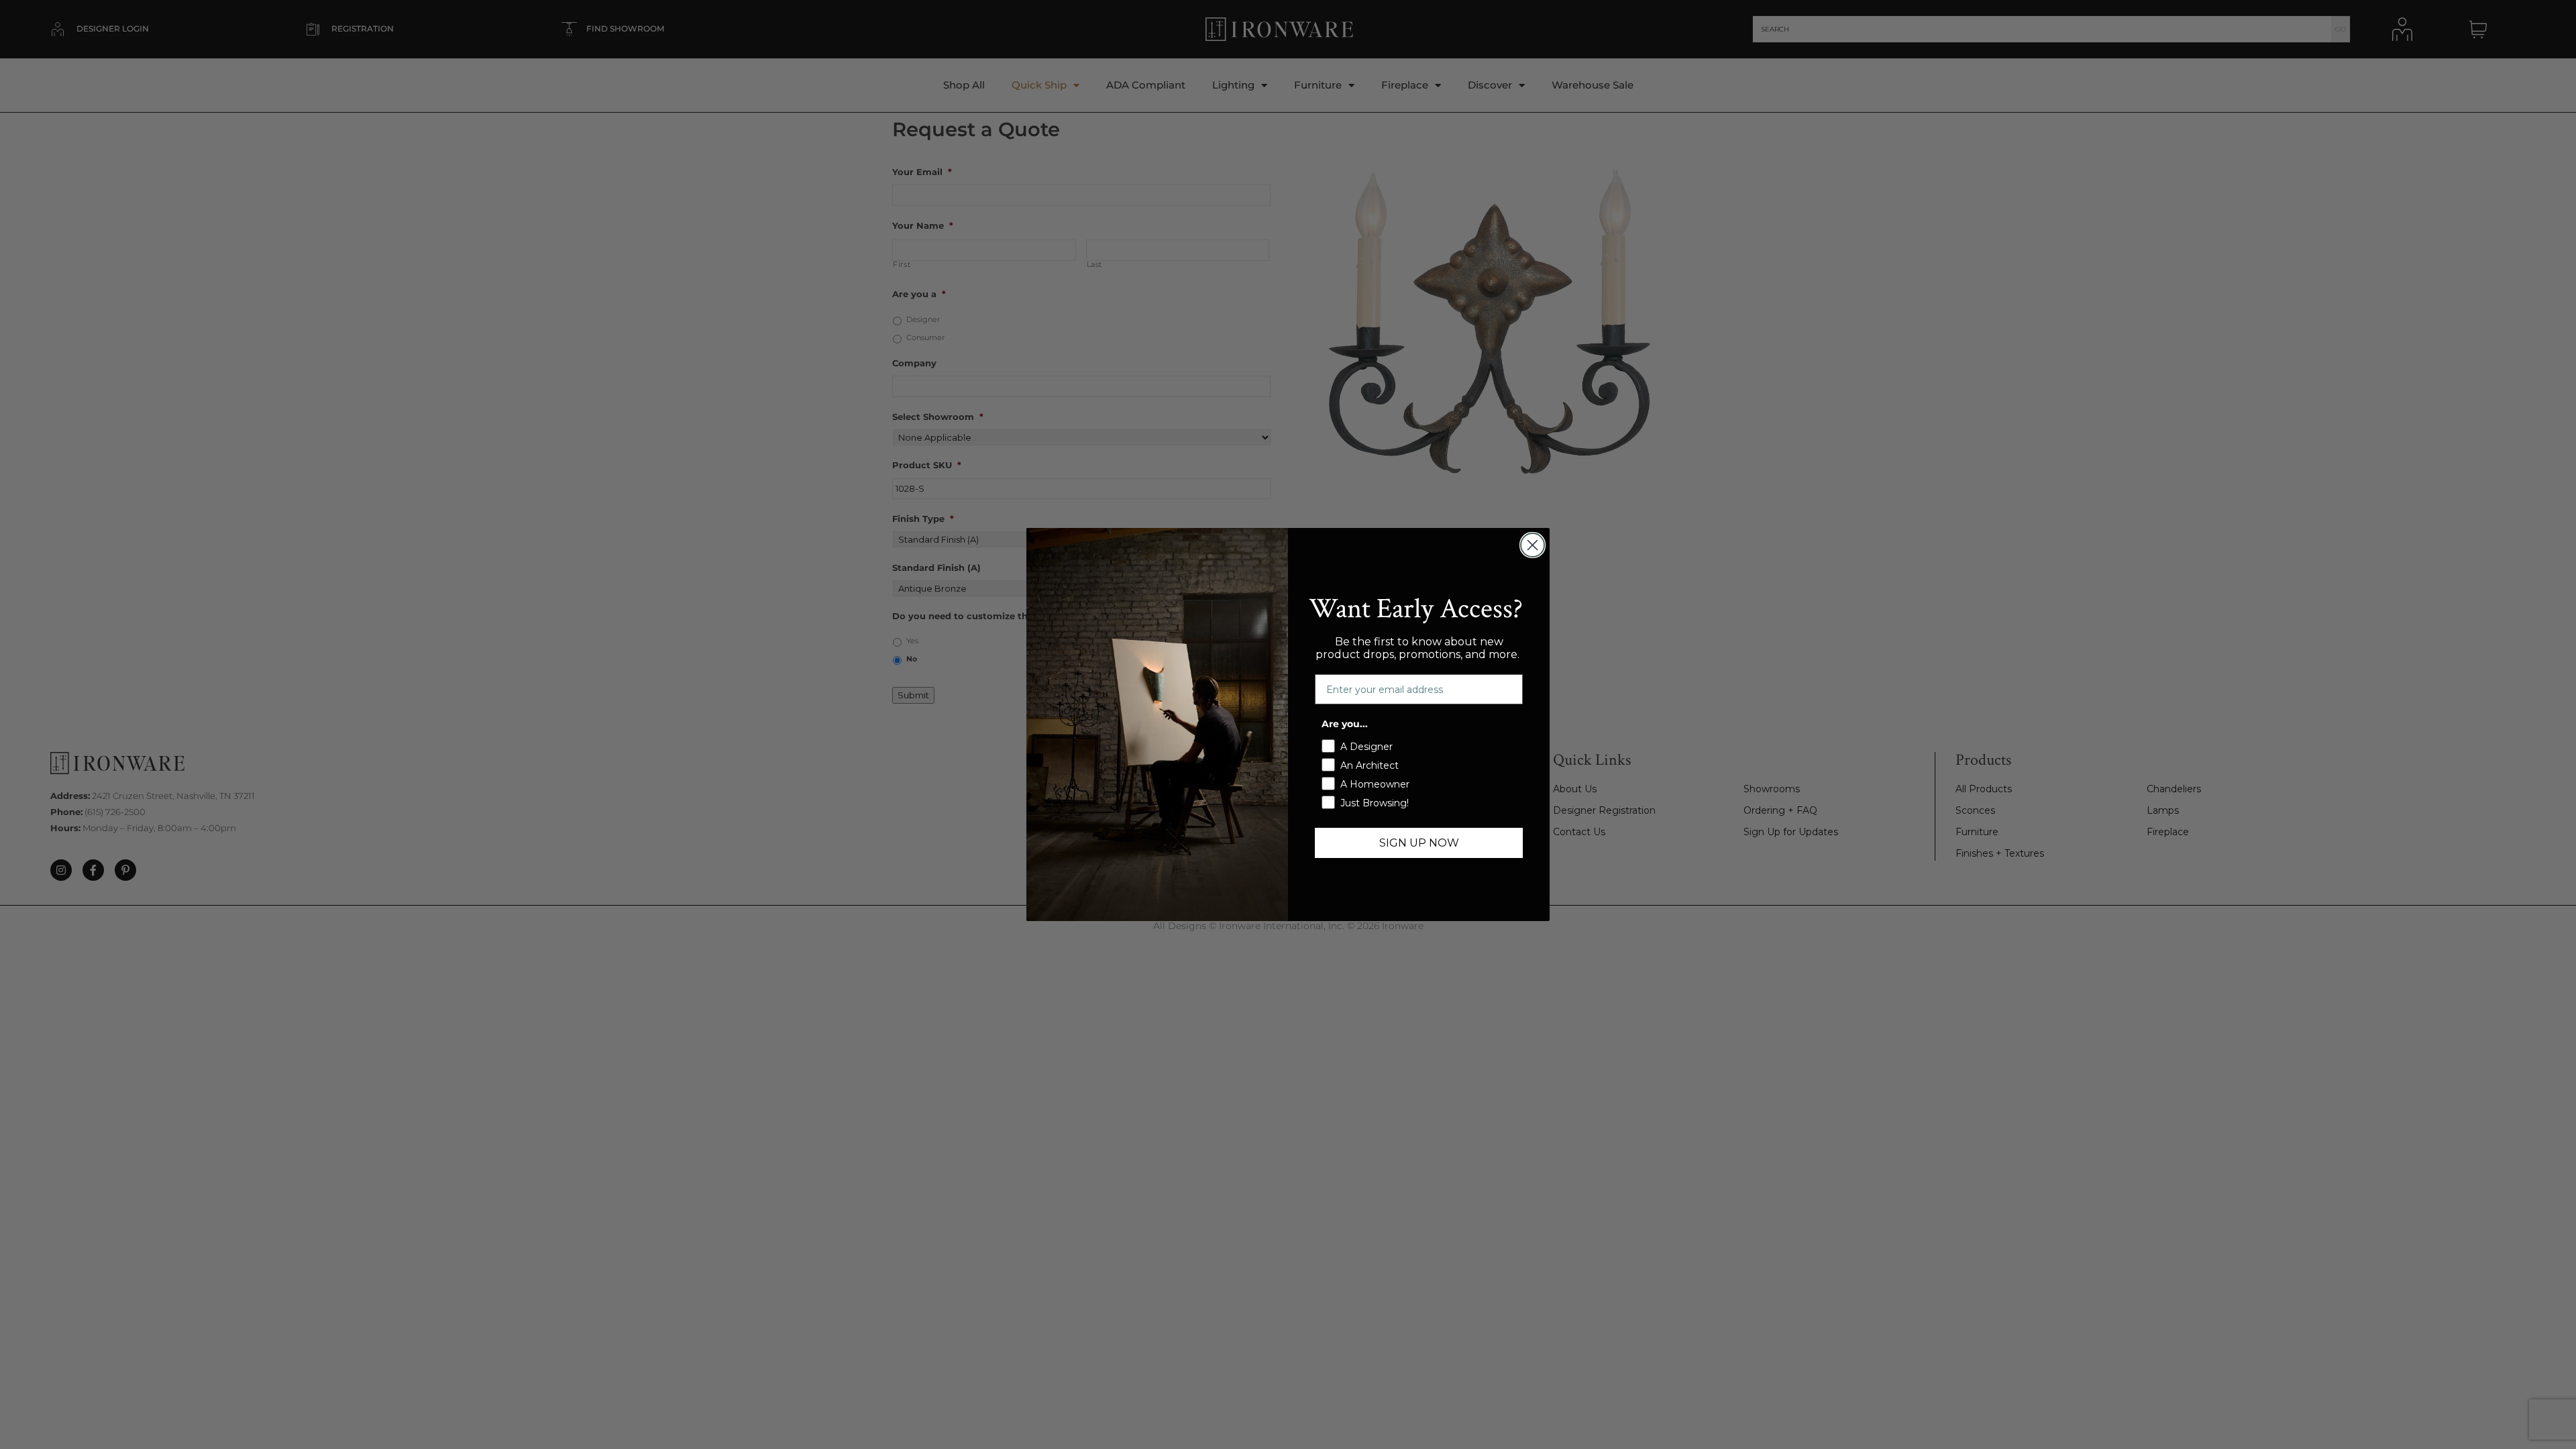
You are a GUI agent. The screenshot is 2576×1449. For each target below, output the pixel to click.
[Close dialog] (1533, 545)
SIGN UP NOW (1419, 843)
